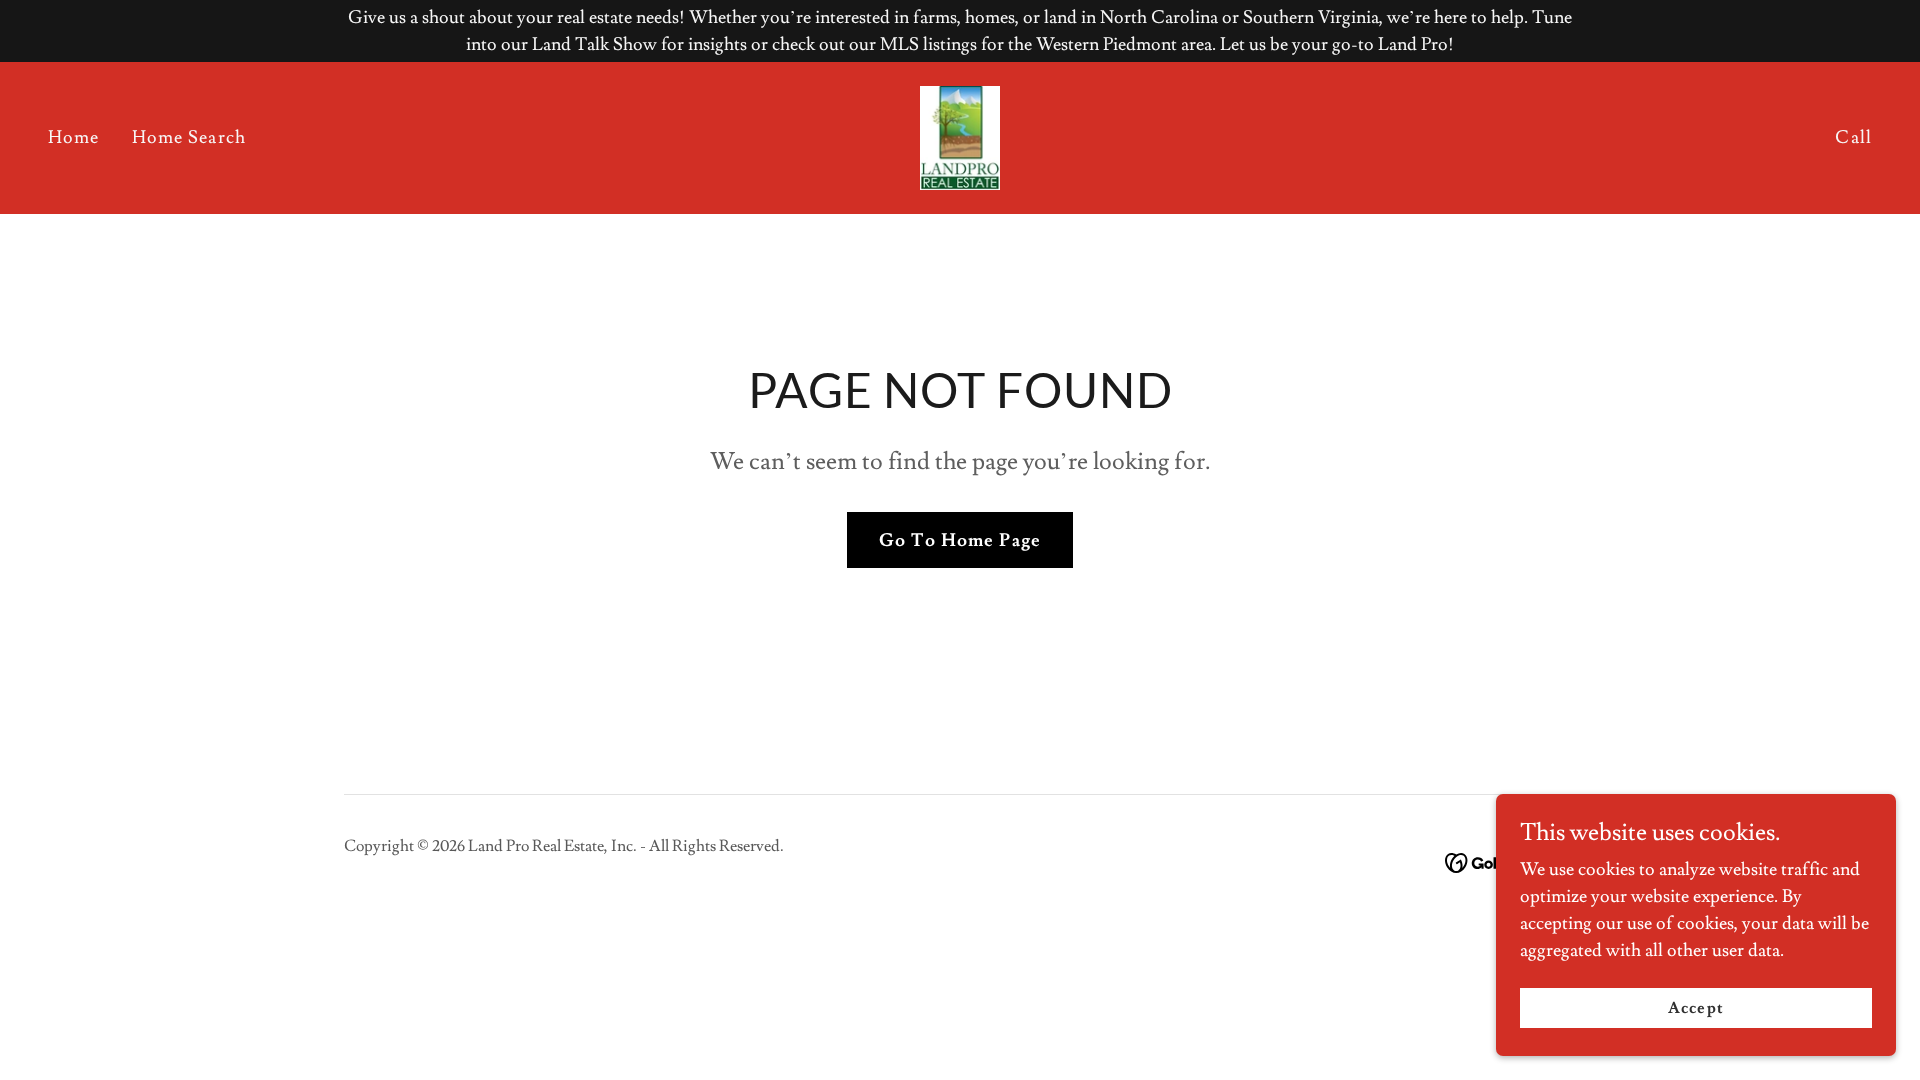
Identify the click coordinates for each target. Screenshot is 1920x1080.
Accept (1695, 1008)
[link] (960, 133)
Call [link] (1853, 137)
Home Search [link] (189, 137)
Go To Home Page (960, 540)
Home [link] (74, 137)
